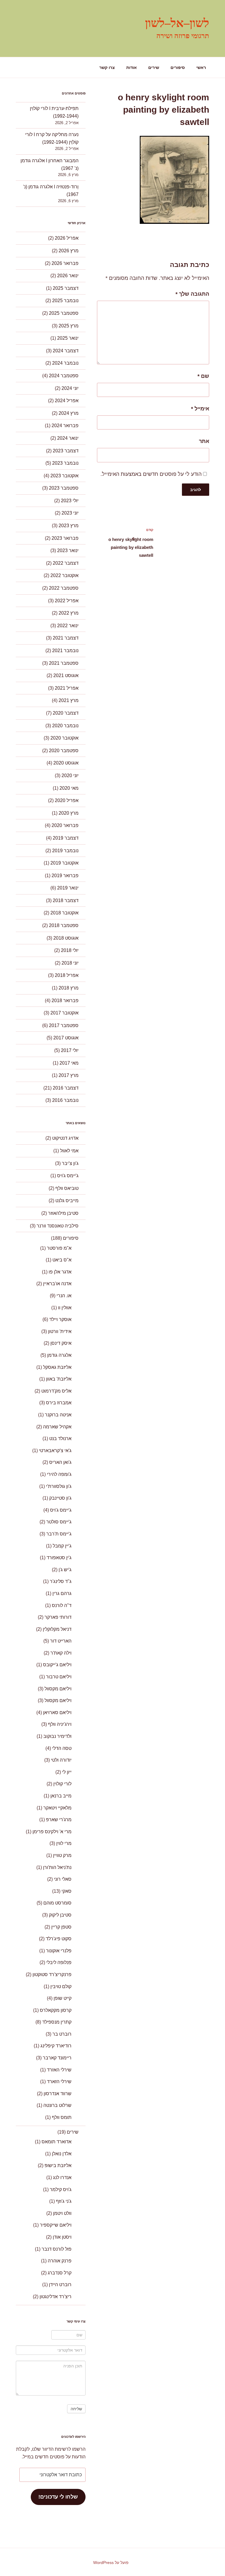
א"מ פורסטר (59, 1248)
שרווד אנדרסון (58, 2094)
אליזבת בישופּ (58, 2165)
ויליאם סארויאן (57, 1712)
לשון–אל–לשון (177, 23)
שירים (154, 67)
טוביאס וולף (67, 1188)
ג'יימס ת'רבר (59, 1534)
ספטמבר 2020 (64, 751)
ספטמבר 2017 (64, 1025)
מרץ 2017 (69, 1075)
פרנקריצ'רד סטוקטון (52, 1974)
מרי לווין (64, 1843)
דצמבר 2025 (66, 288)
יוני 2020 (70, 775)
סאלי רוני (63, 1879)
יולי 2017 (70, 1050)
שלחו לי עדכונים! (58, 2497)
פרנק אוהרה (60, 2261)
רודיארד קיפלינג (56, 2046)
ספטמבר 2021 (64, 663)
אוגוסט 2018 (66, 938)
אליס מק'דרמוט (56, 1391)
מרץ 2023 (69, 526)
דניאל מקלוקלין (57, 1629)
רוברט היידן (60, 2285)
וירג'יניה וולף (60, 1724)
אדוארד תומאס (57, 2142)
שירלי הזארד (59, 2082)
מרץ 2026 (69, 251)
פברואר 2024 (65, 426)
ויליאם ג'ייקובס (57, 1665)
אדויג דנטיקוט (65, 1138)
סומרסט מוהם (57, 1903)
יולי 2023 (70, 501)
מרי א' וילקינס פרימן (52, 1832)
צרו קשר (107, 67)
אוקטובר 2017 (64, 1013)
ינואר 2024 (68, 438)
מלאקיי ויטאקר (57, 1808)
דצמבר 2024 (66, 351)
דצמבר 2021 (66, 638)
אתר (204, 441)
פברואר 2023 (65, 538)
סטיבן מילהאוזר (63, 1213)
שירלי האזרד (59, 2070)
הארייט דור (61, 1641)
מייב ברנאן (61, 1796)
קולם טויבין (61, 1986)
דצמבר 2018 (66, 900)
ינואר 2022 (68, 626)
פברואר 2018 (65, 1001)
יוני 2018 (70, 963)
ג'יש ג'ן (65, 1570)
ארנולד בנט (60, 1438)
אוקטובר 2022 (64, 575)
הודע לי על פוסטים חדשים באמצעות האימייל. (151, 474)
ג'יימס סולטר (59, 1522)
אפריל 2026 (67, 238)
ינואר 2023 (68, 550)
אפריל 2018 (67, 975)
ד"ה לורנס (62, 1605)
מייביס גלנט (67, 1201)
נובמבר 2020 (65, 726)
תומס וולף (62, 2117)
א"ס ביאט (62, 1260)
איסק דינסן (61, 1343)
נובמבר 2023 (65, 463)
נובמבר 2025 (65, 301)
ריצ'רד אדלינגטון (56, 2297)
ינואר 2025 (68, 338)
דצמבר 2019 (66, 838)
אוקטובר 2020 (64, 738)
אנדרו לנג (62, 2177)
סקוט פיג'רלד (59, 1939)
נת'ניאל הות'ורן (57, 1867)
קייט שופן (63, 1998)
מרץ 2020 (69, 813)
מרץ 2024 (69, 413)
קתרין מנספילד (57, 2022)
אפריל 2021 (67, 688)
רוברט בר (62, 2034)
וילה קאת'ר (61, 1653)
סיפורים (178, 67)
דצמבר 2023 (66, 451)
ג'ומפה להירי (59, 1474)
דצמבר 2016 (66, 1088)
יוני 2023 (70, 513)
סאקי (67, 1891)
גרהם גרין (62, 1593)
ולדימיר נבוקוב (57, 1736)
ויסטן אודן (62, 2237)
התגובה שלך (192, 294)
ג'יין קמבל (62, 1546)
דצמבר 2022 (66, 563)
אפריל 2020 (67, 800)
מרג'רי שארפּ (59, 1820)
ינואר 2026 (68, 276)
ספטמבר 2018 (64, 925)
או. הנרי (64, 1296)
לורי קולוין (62, 1784)
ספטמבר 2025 (64, 313)
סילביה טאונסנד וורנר (58, 1226)
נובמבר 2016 (65, 1100)
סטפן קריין (61, 1927)
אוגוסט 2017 (66, 1038)
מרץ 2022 (69, 613)
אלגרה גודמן (59, 1355)
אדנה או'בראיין (57, 1284)
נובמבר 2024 (65, 363)
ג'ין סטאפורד (59, 1558)
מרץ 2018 (69, 988)
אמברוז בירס (59, 1403)
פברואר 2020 (65, 825)
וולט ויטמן (62, 2213)
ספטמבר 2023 (64, 488)
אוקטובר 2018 (64, 913)
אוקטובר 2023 (64, 476)
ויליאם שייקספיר (56, 2225)
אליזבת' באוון (59, 1379)
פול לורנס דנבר (57, 2249)
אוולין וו (65, 1308)
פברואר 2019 (65, 876)
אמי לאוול (69, 1151)
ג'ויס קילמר (61, 2189)
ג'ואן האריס (60, 1462)
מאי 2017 (69, 1063)
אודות (132, 67)
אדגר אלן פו (60, 1272)
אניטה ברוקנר (58, 1415)
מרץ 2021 (69, 700)
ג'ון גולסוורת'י (59, 1486)
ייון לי (67, 1772)
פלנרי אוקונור (59, 1951)
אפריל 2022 (67, 601)
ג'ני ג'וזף (64, 2201)
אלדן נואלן (62, 2154)
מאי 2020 (69, 788)
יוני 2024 (70, 388)
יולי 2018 (70, 950)
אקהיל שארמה (57, 1427)
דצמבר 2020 (66, 713)
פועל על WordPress (111, 2563)
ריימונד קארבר (57, 2058)
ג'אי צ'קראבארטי (55, 1451)
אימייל (200, 409)
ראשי (201, 67)
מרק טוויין (62, 1855)
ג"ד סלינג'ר (61, 1581)
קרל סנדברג (60, 2273)
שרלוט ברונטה (57, 2105)
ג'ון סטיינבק (60, 1498)
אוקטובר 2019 (64, 863)
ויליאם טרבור (59, 1677)
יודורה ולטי (61, 1760)
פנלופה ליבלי (59, 1962)
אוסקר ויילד (60, 1319)
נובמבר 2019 (65, 851)
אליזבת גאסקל (57, 1367)
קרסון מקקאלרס (56, 2010)
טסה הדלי (62, 1748)
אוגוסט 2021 (66, 675)
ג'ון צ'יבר (70, 1163)
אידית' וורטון (60, 1331)
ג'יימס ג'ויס (68, 1176)
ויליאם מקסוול (58, 1689)
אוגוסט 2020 (66, 763)
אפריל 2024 (67, 401)
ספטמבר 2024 (64, 376)
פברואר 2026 (65, 263)
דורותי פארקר (58, 1617)
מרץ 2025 (69, 326)
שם (203, 376)
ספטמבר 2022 (64, 588)
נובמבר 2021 (65, 651)
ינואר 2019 (68, 888)
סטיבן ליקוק (60, 1915)
